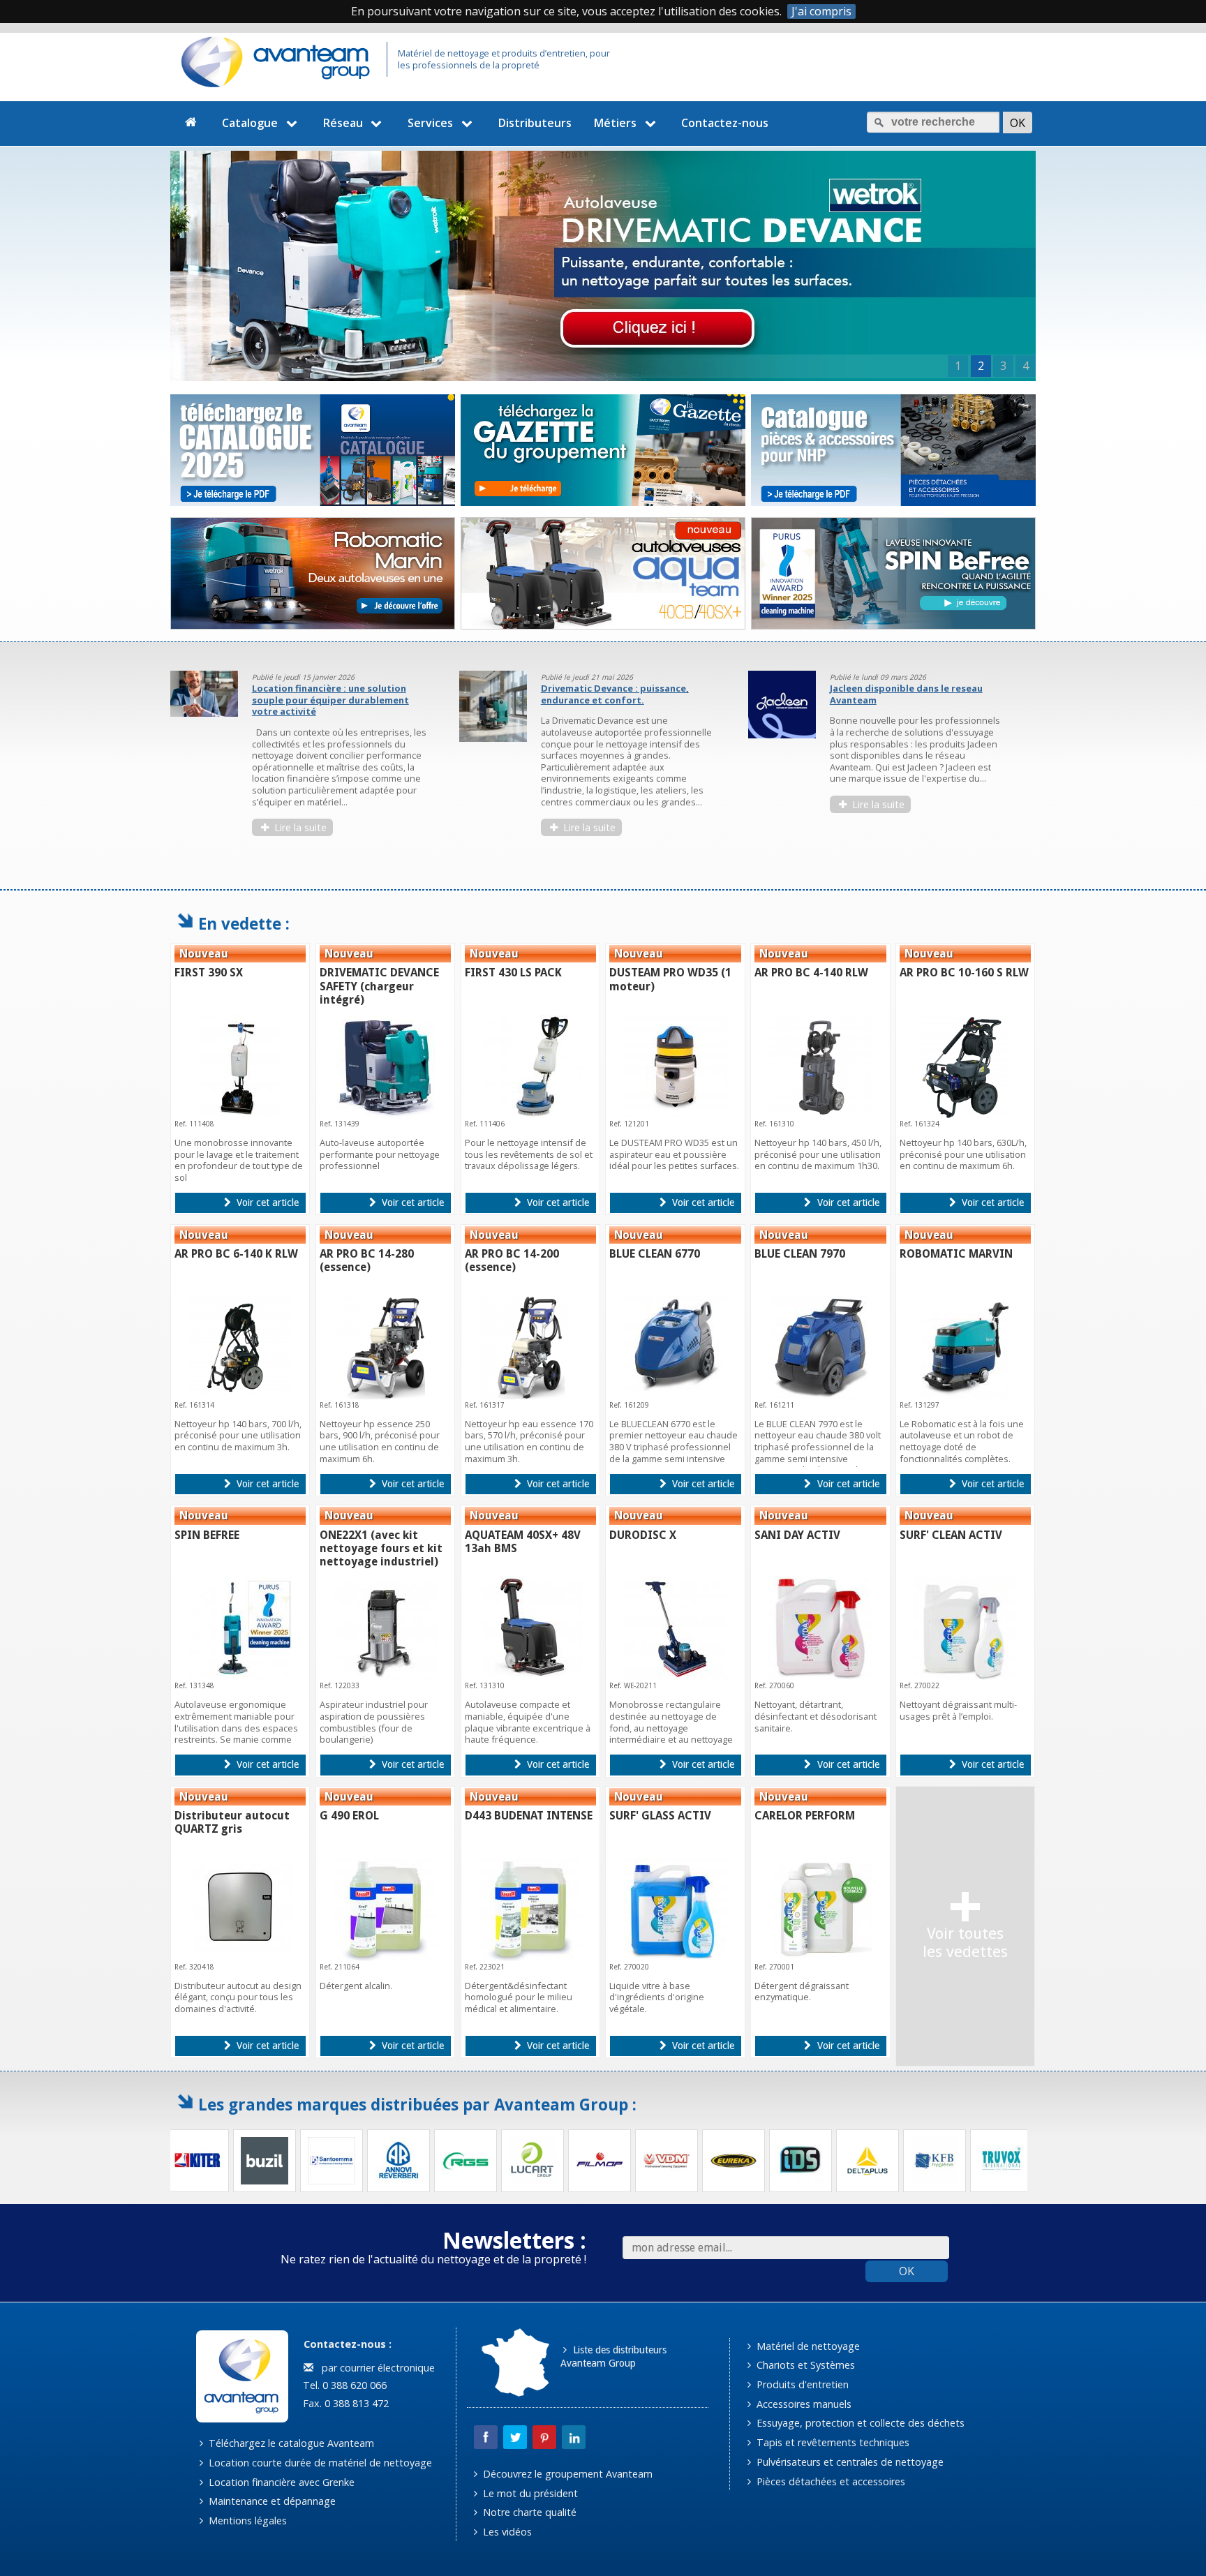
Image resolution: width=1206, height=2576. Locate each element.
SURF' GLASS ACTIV (660, 1816)
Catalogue (250, 123)
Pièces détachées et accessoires (829, 2481)
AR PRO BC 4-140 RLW (811, 973)
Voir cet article (266, 1203)
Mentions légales (246, 2521)
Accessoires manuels (803, 2404)
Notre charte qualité (528, 2512)
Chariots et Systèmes (804, 2365)
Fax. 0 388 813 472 (344, 2403)
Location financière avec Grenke (280, 2482)
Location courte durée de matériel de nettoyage (319, 2463)
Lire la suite (299, 827)
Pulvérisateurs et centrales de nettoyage (849, 2462)
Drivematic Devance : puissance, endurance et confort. (615, 694)
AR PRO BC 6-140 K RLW (236, 1254)
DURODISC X (643, 1535)
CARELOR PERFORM (805, 1816)
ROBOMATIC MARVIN (956, 1254)
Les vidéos (506, 2532)
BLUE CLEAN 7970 (800, 1254)
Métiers (615, 123)
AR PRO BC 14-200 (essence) (512, 1260)
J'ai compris (821, 12)
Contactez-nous (725, 123)
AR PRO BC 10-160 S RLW (964, 973)
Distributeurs (535, 123)
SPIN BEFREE (207, 1535)
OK (907, 2271)
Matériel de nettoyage (807, 2346)
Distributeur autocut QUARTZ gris (232, 1822)
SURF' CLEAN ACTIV (951, 1535)
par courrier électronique (375, 2368)
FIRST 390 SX (209, 973)
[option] (306, 760)
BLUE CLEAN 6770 (655, 1254)
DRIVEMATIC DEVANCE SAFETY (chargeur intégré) (379, 986)
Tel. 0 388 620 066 (343, 2385)
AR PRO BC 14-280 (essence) (367, 1260)
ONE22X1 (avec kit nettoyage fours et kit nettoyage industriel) (381, 1548)
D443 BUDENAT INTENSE (529, 1816)
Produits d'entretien (801, 2384)
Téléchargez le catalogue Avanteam (290, 2443)
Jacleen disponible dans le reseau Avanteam (906, 694)
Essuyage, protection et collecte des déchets (859, 2423)
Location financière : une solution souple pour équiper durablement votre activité (330, 700)
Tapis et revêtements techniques (832, 2442)
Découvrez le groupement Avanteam (566, 2474)
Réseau (343, 123)
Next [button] (1046, 766)
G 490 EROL (349, 1816)
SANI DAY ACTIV (797, 1535)
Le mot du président (529, 2493)
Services (430, 123)
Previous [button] (160, 766)
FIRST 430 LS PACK (513, 973)
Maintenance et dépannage (271, 2501)
